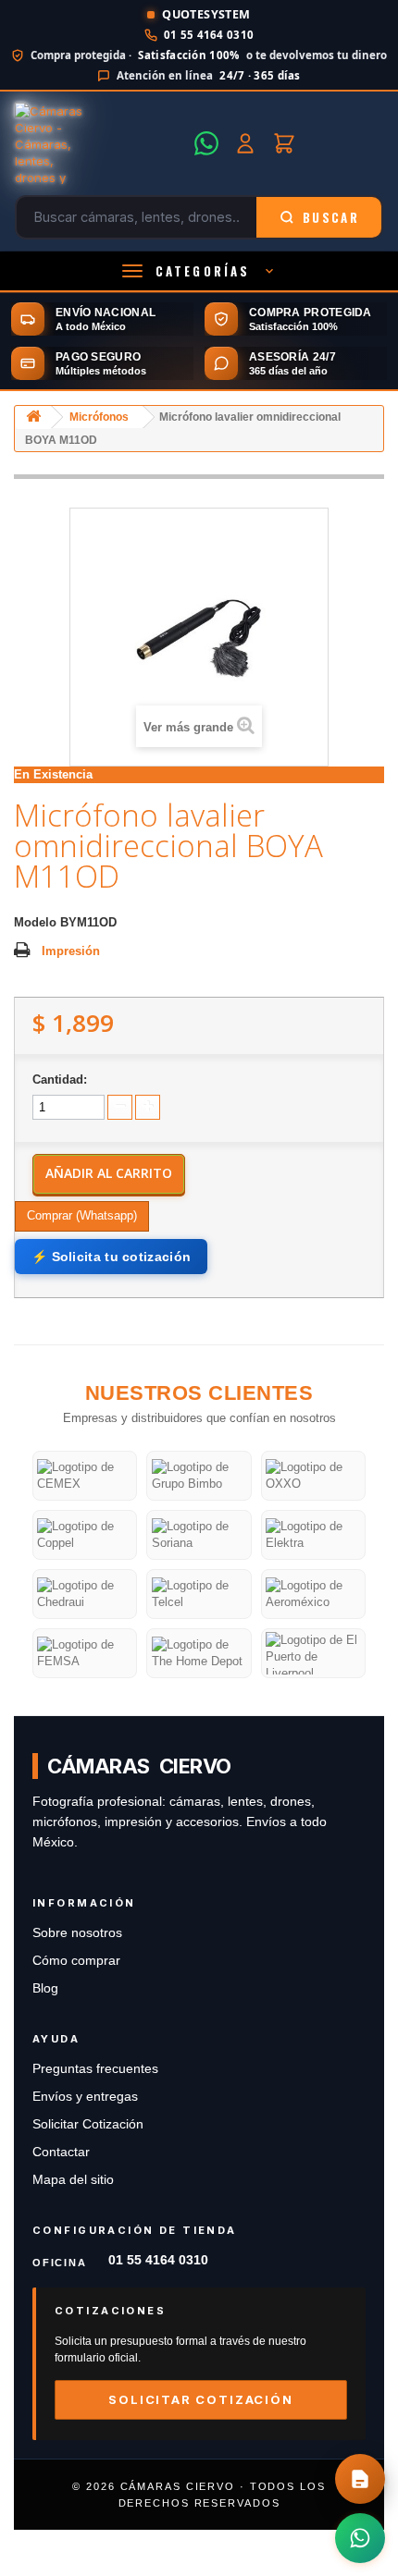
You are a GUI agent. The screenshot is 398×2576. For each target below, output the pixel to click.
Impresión (71, 951)
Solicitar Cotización (88, 2124)
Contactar (61, 2152)
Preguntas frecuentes (95, 2069)
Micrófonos (99, 417)
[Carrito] (284, 143)
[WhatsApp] (206, 143)
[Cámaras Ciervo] (99, 143)
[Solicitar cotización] (360, 2479)
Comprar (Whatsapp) (82, 1215)
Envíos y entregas (85, 2097)
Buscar (331, 217)
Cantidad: (60, 1079)
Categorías (203, 271)
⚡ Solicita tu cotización (111, 1257)
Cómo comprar (76, 1961)
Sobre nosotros (77, 1933)
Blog (45, 1988)
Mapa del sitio (73, 2180)
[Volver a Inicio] (33, 417)
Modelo (35, 922)
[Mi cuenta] (245, 143)
